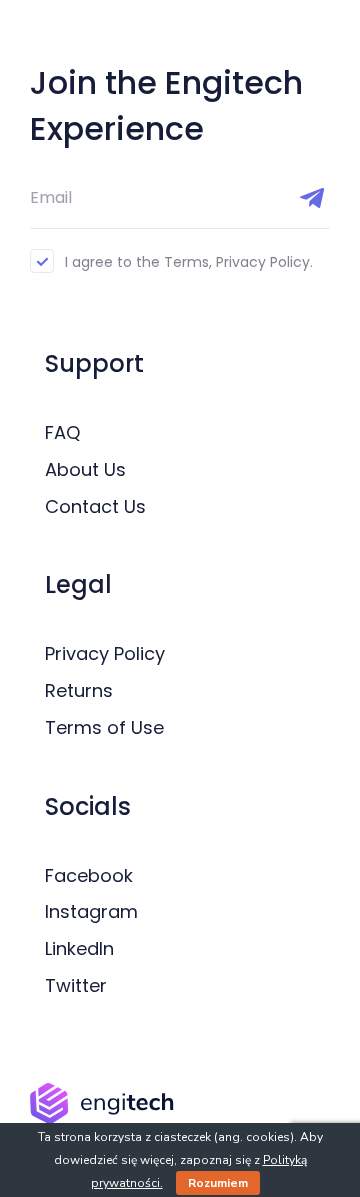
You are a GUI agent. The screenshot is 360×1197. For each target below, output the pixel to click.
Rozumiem (218, 1183)
